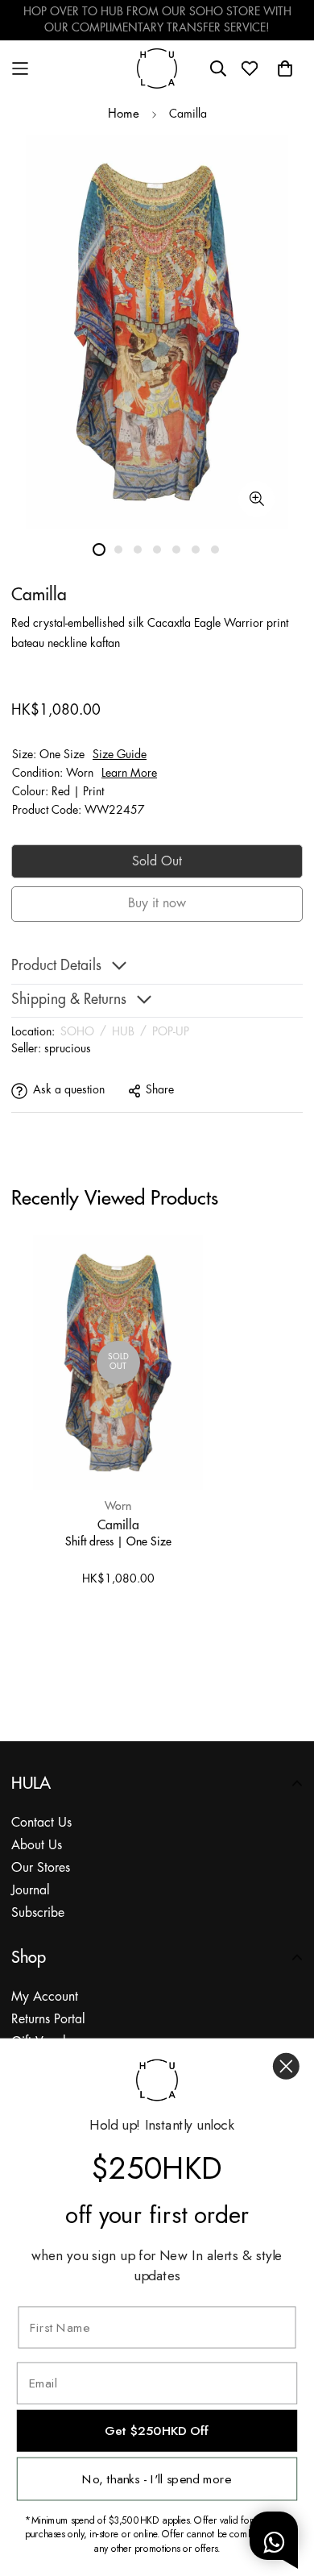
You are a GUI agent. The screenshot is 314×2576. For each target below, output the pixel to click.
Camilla (118, 1524)
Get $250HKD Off (157, 2431)
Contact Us (41, 1823)
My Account (45, 1997)
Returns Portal (48, 2020)
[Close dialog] (286, 2066)
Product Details (56, 967)
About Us (37, 1846)
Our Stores (41, 1868)
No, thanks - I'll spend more (157, 2479)
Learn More (129, 774)
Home (124, 114)
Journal (31, 1891)
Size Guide (120, 755)
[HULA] (157, 68)
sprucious (68, 1049)
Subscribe (38, 1913)
